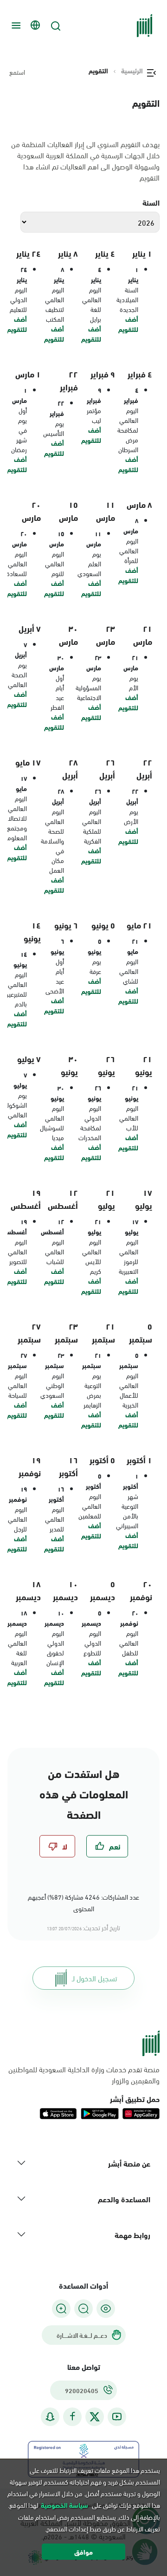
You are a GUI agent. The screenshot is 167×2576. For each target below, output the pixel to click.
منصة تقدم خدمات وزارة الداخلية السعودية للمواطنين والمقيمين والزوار (84, 2075)
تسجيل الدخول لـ (94, 1978)
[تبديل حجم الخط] (83, 2309)
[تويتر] (95, 2417)
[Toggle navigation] (15, 26)
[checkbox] (107, 1846)
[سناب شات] (50, 2417)
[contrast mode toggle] (106, 2309)
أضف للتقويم (128, 324)
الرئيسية (132, 71)
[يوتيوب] (117, 2417)
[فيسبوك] (72, 2417)
